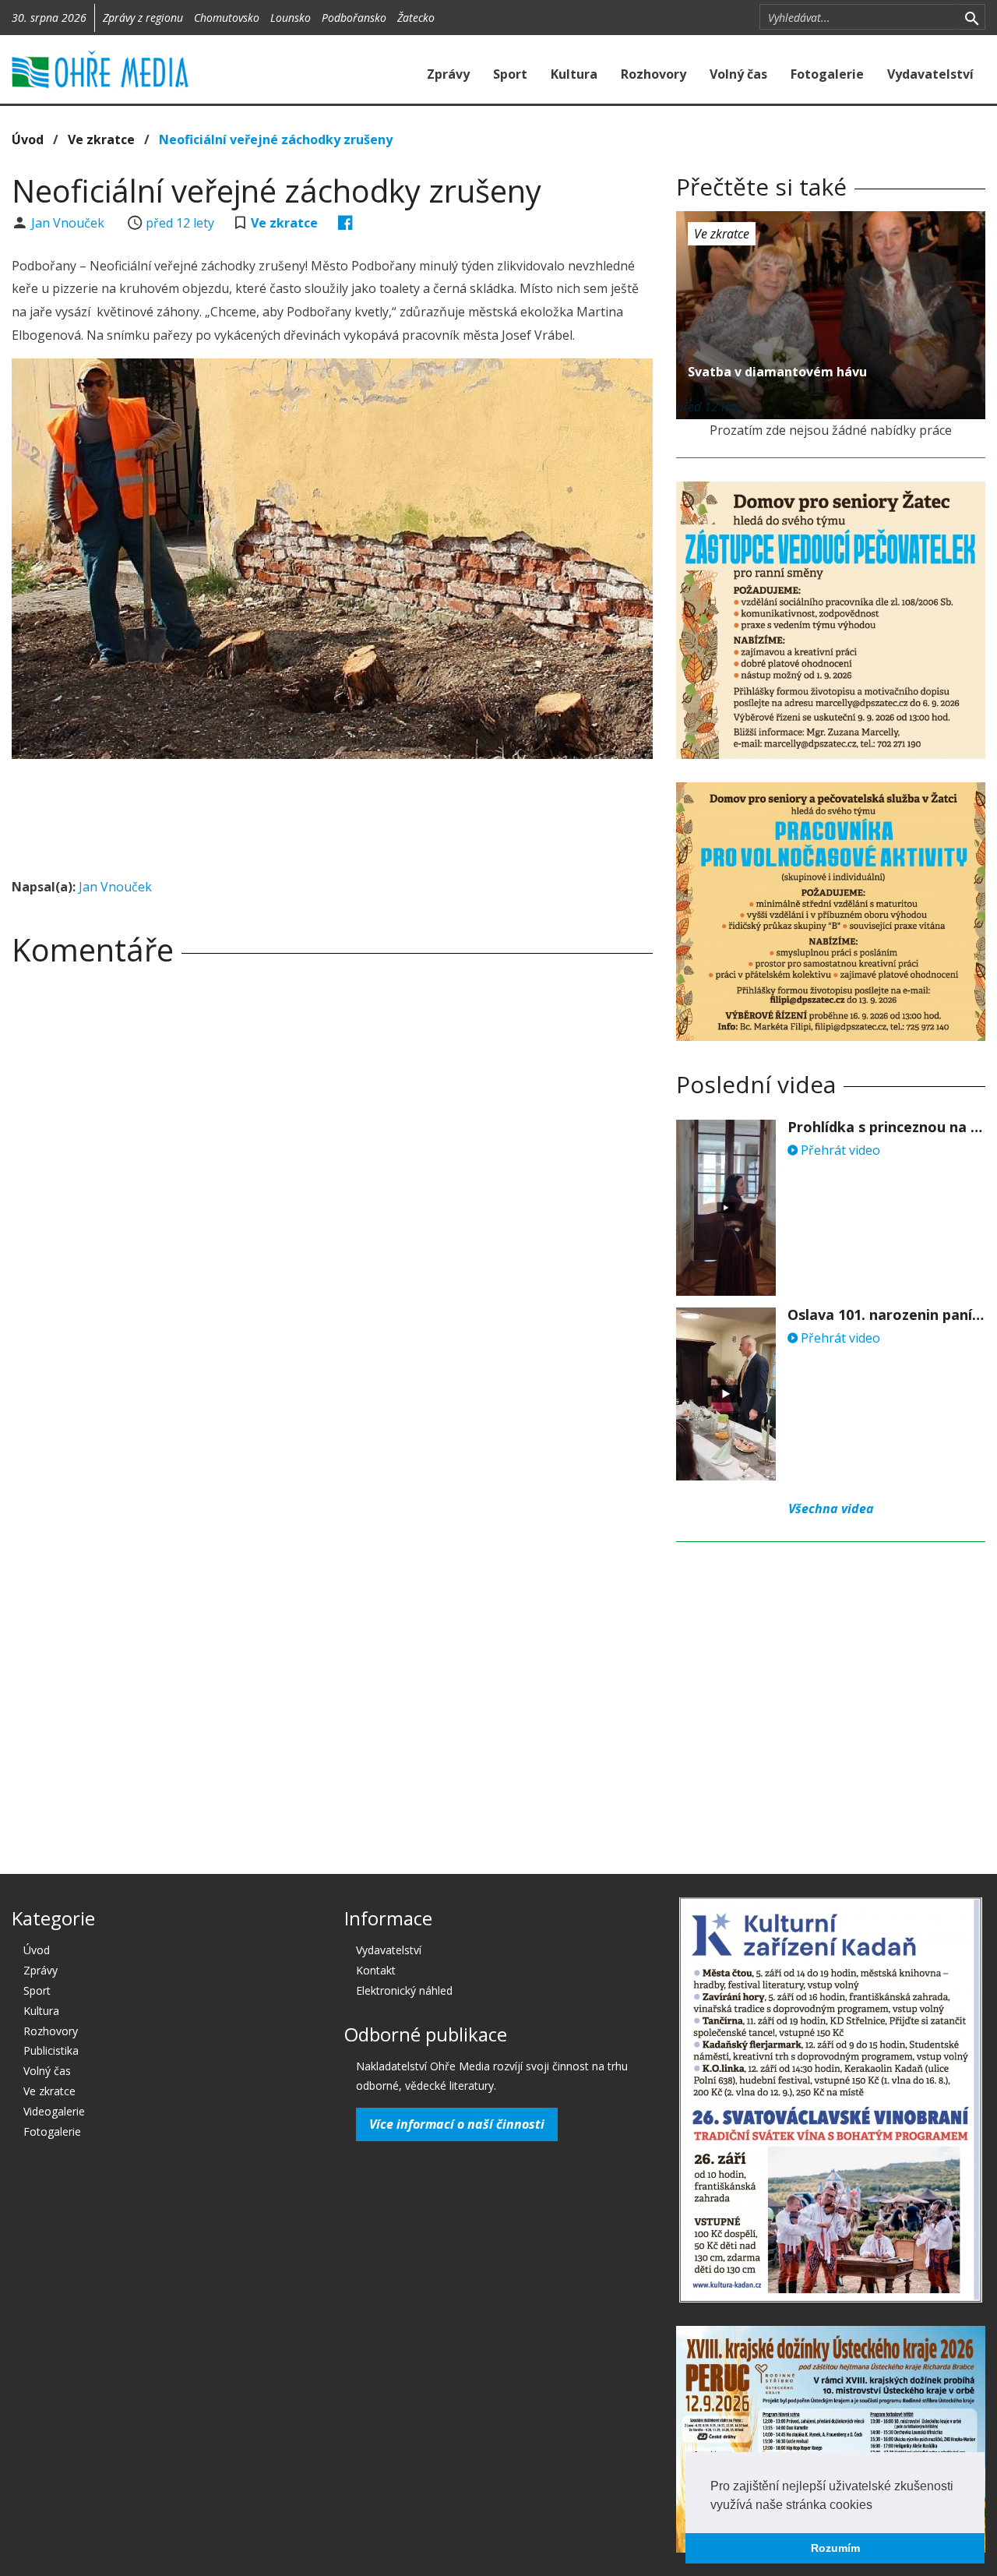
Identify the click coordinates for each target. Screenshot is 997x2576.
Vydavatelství (930, 74)
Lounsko (291, 18)
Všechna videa (831, 1509)
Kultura (574, 74)
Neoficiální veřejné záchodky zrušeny (276, 139)
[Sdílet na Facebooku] (345, 223)
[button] (878, 2506)
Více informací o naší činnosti (457, 2124)
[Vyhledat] (972, 17)
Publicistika (51, 2050)
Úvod (28, 139)
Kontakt (376, 1970)
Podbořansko (354, 18)
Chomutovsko (227, 18)
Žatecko (416, 18)
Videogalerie (54, 2111)
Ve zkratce (101, 139)
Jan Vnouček (69, 223)
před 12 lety (180, 223)
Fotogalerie (827, 74)
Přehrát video (839, 1150)
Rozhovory (654, 74)
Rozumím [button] (835, 2548)
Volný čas (738, 74)
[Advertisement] (333, 813)
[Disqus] (332, 1196)
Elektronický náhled (404, 1990)
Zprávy (448, 74)
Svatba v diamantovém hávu (777, 372)
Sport (510, 74)
